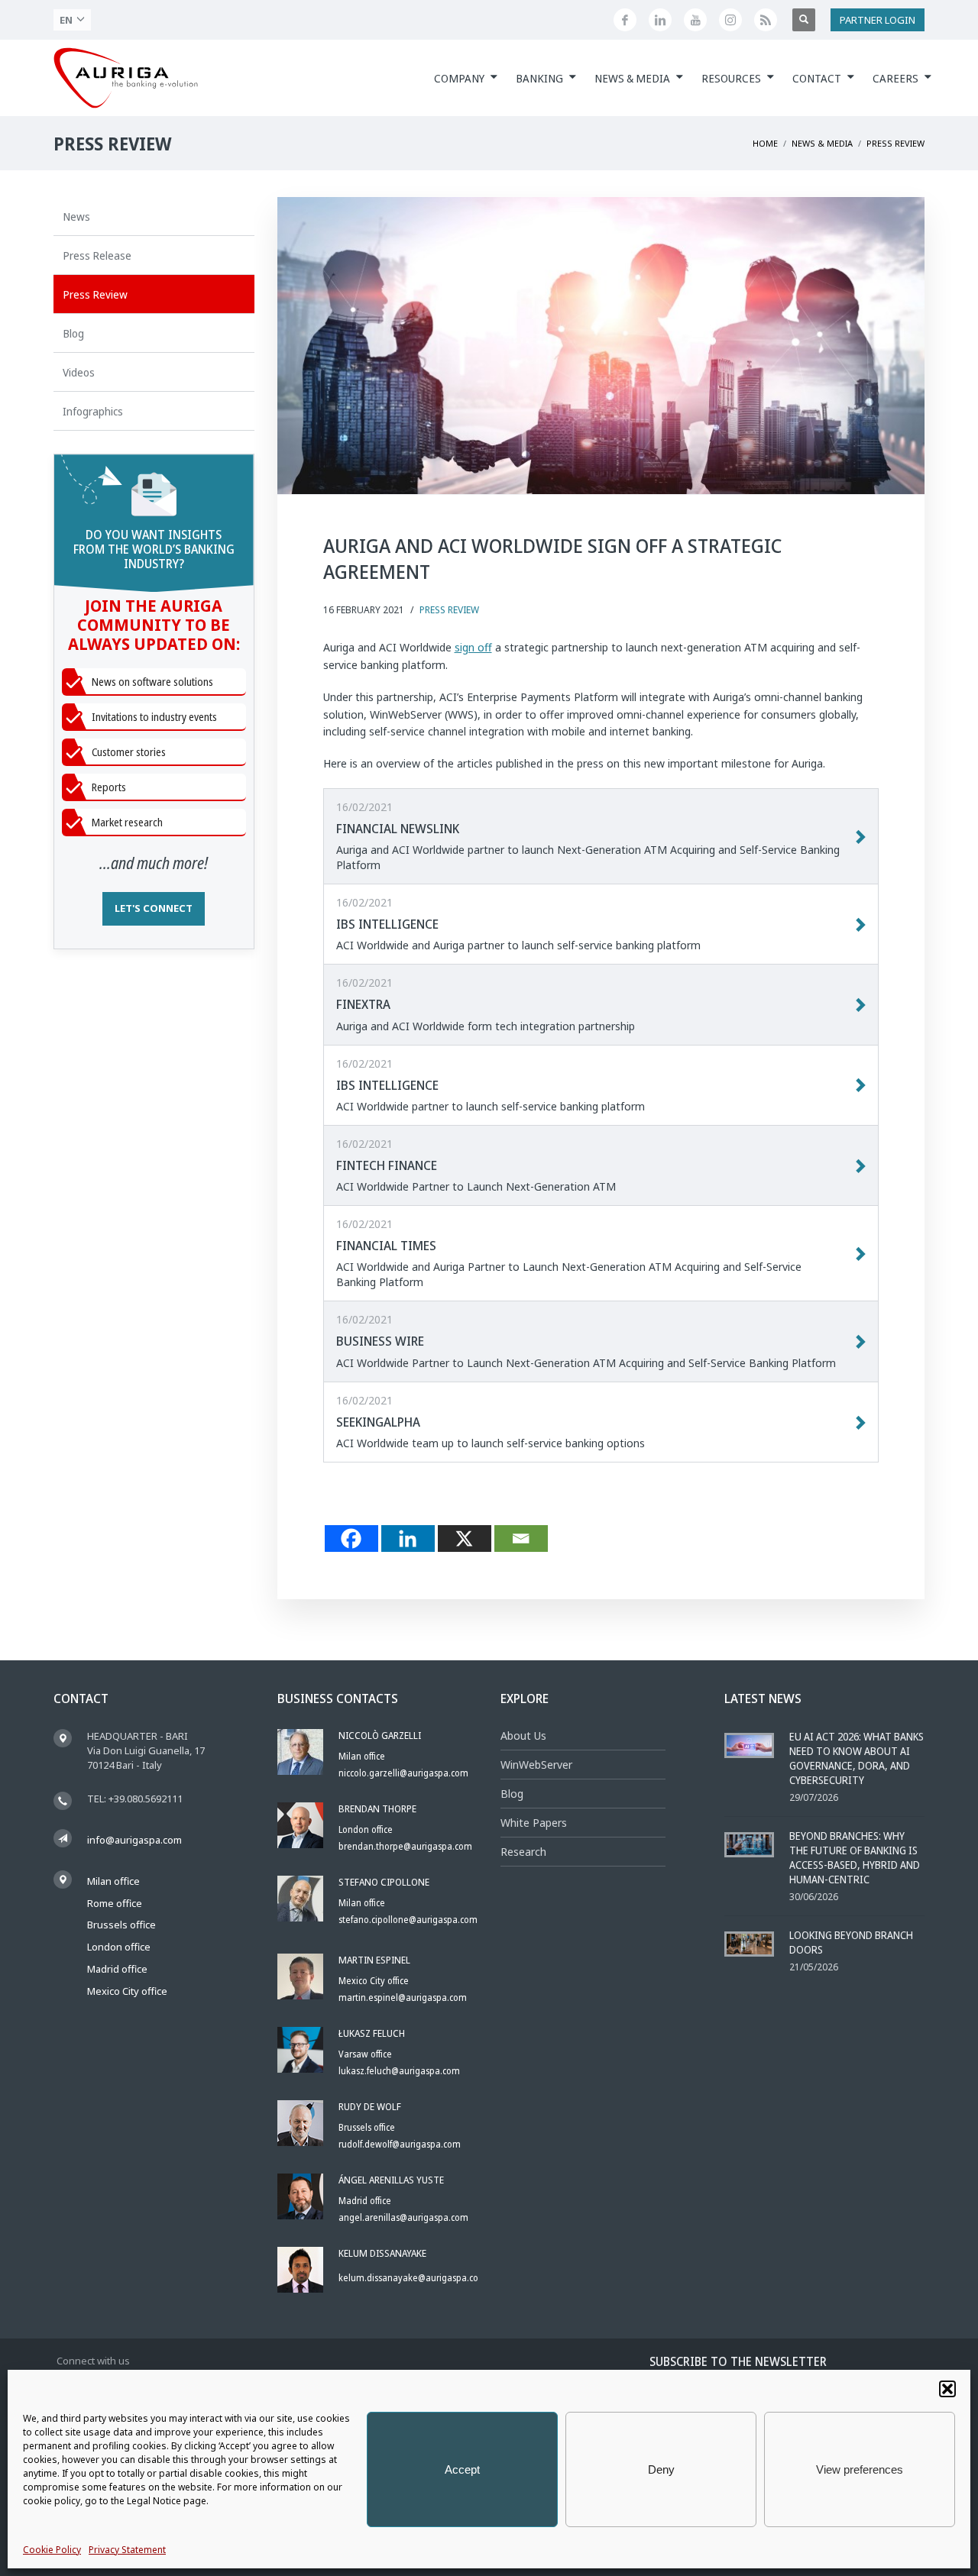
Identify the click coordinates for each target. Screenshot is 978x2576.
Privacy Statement (127, 2550)
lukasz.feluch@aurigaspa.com (399, 2071)
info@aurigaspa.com (134, 1840)
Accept (462, 2469)
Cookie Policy (52, 2550)
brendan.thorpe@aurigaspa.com (405, 1846)
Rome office (115, 1903)
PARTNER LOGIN (878, 20)
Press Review (449, 610)
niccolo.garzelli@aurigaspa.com (403, 1773)
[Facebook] (351, 1538)
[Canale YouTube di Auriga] (695, 20)
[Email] (521, 1538)
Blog (512, 1794)
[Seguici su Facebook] (625, 20)
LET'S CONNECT (154, 908)
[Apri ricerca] (804, 20)
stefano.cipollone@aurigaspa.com (408, 1920)
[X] (465, 1538)
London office (119, 1947)
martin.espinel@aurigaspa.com (403, 1997)
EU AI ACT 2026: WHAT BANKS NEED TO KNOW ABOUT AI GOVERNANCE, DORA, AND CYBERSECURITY (857, 1758)
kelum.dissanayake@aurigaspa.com (413, 2278)
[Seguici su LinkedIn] (660, 20)
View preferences (860, 2469)
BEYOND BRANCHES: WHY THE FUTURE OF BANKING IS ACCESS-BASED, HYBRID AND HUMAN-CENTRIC (855, 1857)
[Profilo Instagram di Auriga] (730, 20)
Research (523, 1852)
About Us (523, 1736)
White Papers (534, 1823)
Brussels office (121, 1925)
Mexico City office (127, 1991)
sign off (473, 647)
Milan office (113, 1881)
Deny (661, 2469)
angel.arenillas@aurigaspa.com (403, 2217)
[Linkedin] (408, 1538)
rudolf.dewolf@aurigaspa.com (400, 2144)
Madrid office (117, 1969)
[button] (947, 2389)
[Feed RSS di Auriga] (766, 20)
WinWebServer (536, 1765)
